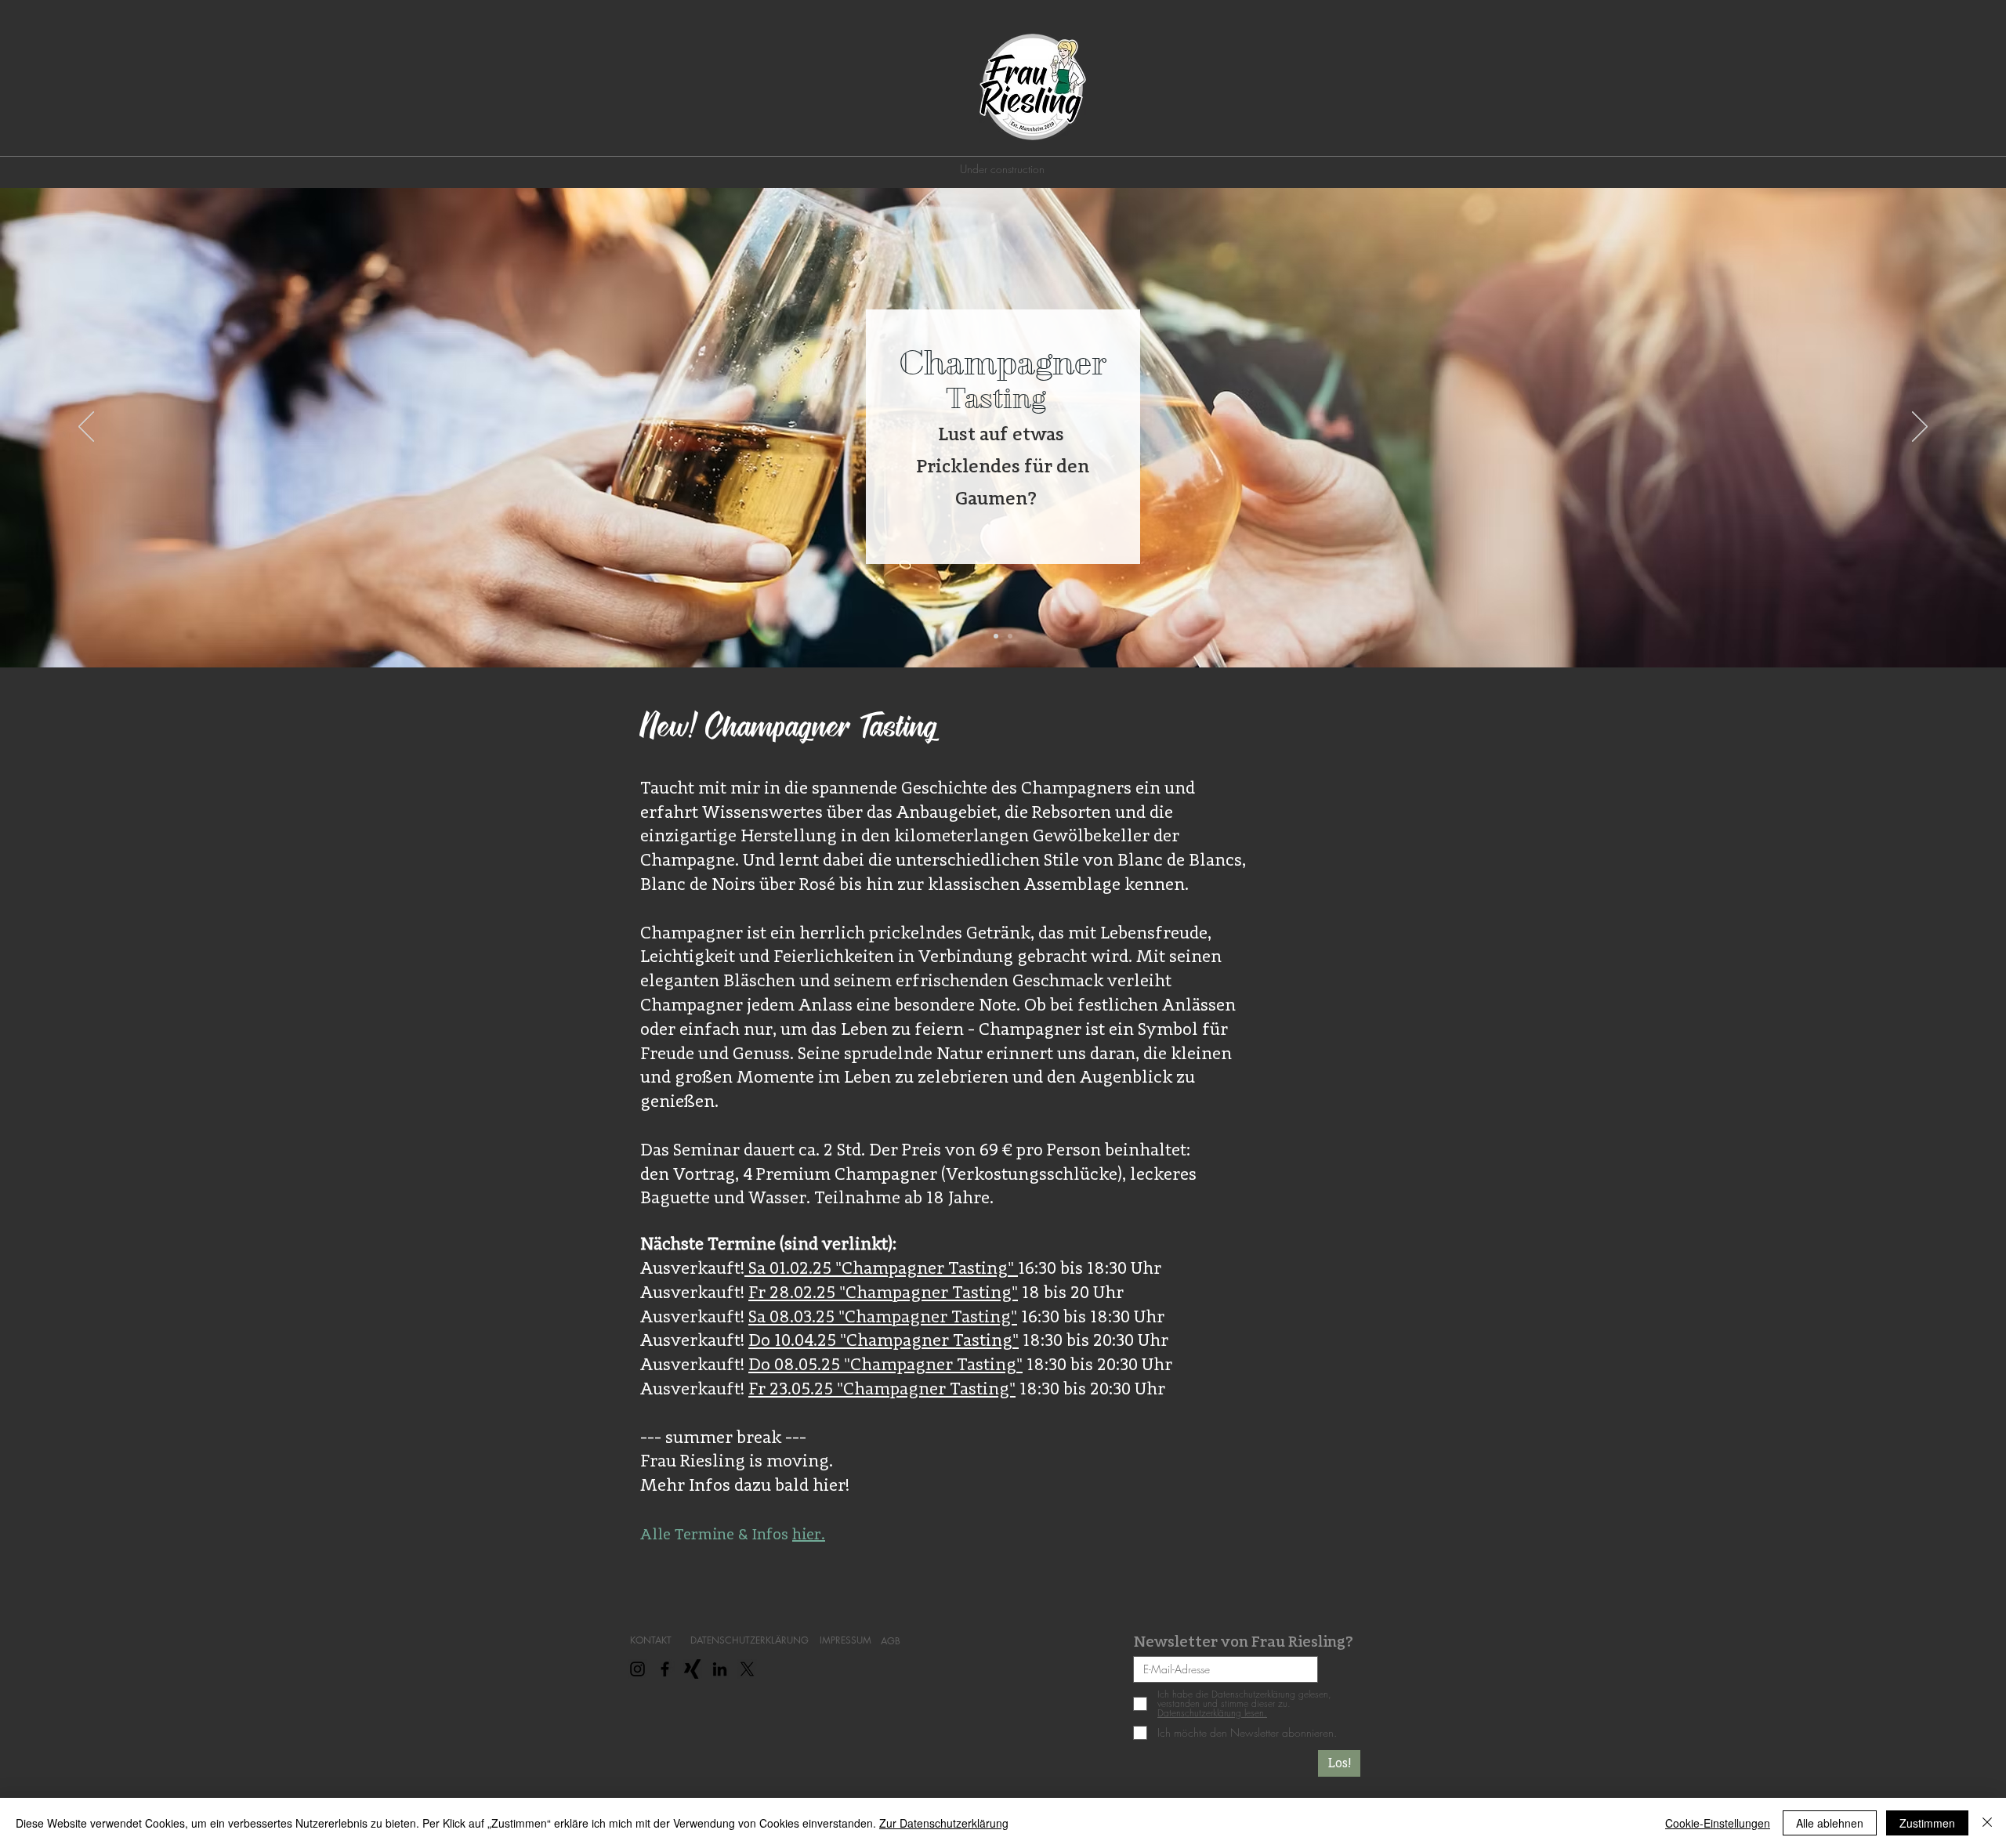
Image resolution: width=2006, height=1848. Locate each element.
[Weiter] (1920, 428)
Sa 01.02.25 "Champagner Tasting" (881, 1268)
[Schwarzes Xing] (692, 1669)
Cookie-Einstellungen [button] (1718, 1823)
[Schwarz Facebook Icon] (665, 1669)
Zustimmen (1927, 1823)
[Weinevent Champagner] (996, 636)
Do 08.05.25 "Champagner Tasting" (885, 1364)
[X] (747, 1669)
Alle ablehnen (1830, 1823)
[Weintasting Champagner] (1010, 636)
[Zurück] (86, 428)
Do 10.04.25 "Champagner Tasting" (884, 1340)
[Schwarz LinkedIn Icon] (720, 1669)
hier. (809, 1534)
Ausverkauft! (692, 1268)
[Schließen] (1987, 1823)
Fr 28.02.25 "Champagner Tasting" (883, 1292)
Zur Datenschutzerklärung (944, 1823)
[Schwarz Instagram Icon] (637, 1669)
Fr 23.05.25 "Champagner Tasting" (882, 1388)
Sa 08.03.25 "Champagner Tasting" (883, 1316)
